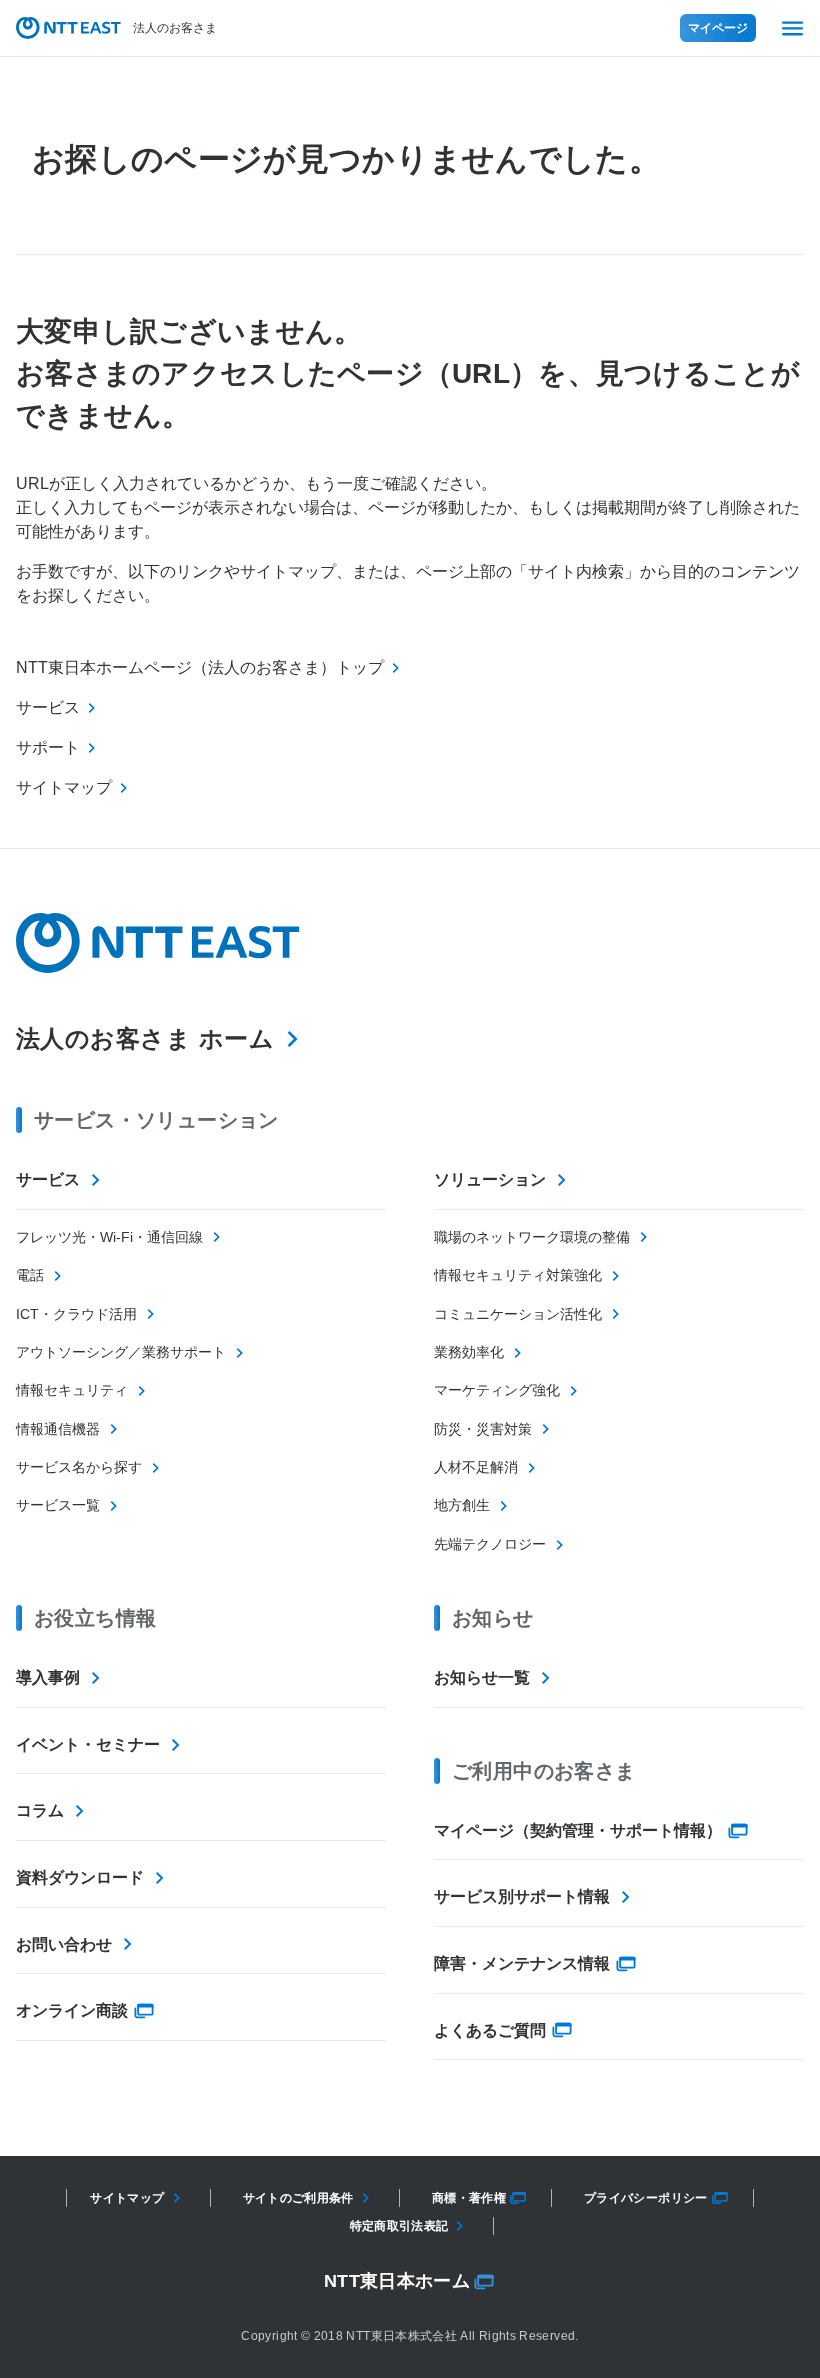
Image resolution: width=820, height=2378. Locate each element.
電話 (30, 1275)
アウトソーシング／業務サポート (121, 1352)
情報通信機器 (58, 1429)
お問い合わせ (64, 1944)
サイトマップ (127, 2198)
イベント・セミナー (88, 1744)
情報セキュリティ (72, 1390)
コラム (40, 1810)
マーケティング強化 (497, 1390)
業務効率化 (469, 1352)
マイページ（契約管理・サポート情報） (578, 1830)
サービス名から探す (79, 1467)
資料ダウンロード (80, 1877)
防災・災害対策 (483, 1429)
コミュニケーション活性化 (518, 1314)
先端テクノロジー (490, 1544)
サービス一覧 (58, 1505)
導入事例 (48, 1677)
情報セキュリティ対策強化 (518, 1275)
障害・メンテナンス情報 (522, 1963)
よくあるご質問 (490, 2030)
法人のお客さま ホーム (145, 1038)
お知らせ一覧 (482, 1677)
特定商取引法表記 (399, 2226)
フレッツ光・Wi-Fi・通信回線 (109, 1237)
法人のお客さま (175, 28)
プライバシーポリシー (646, 2198)
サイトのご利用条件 (298, 2198)
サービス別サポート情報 (522, 1896)
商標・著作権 (469, 2198)
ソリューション (490, 1179)
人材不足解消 (476, 1467)
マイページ (718, 28)
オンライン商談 (72, 2010)
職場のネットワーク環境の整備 (532, 1237)
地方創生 (462, 1505)
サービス (48, 1179)
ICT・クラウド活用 (76, 1314)
